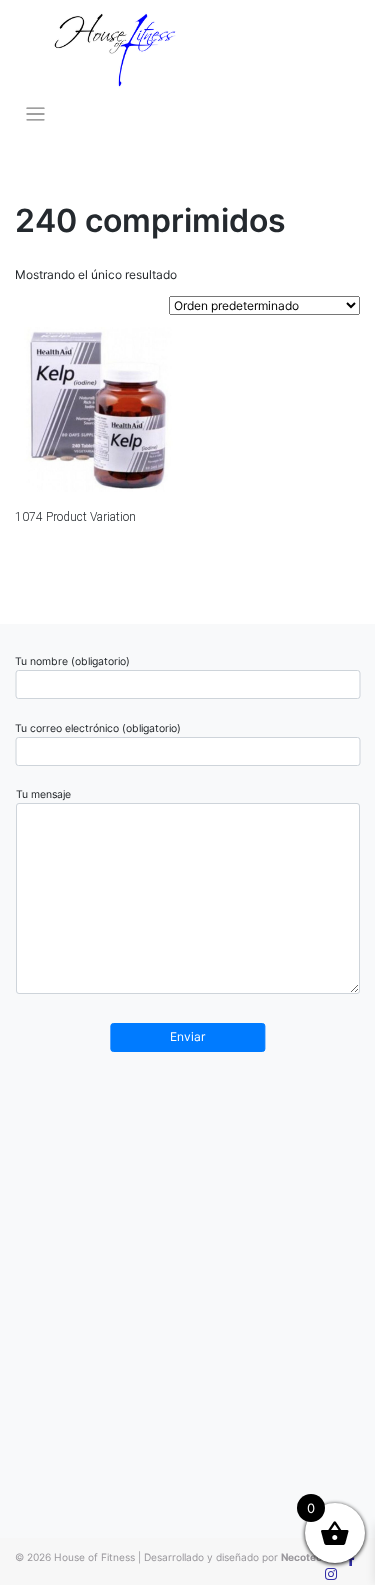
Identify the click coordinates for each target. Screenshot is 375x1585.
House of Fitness (94, 1557)
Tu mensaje (43, 794)
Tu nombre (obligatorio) (72, 661)
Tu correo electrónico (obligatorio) (98, 728)
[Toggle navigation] (35, 114)
